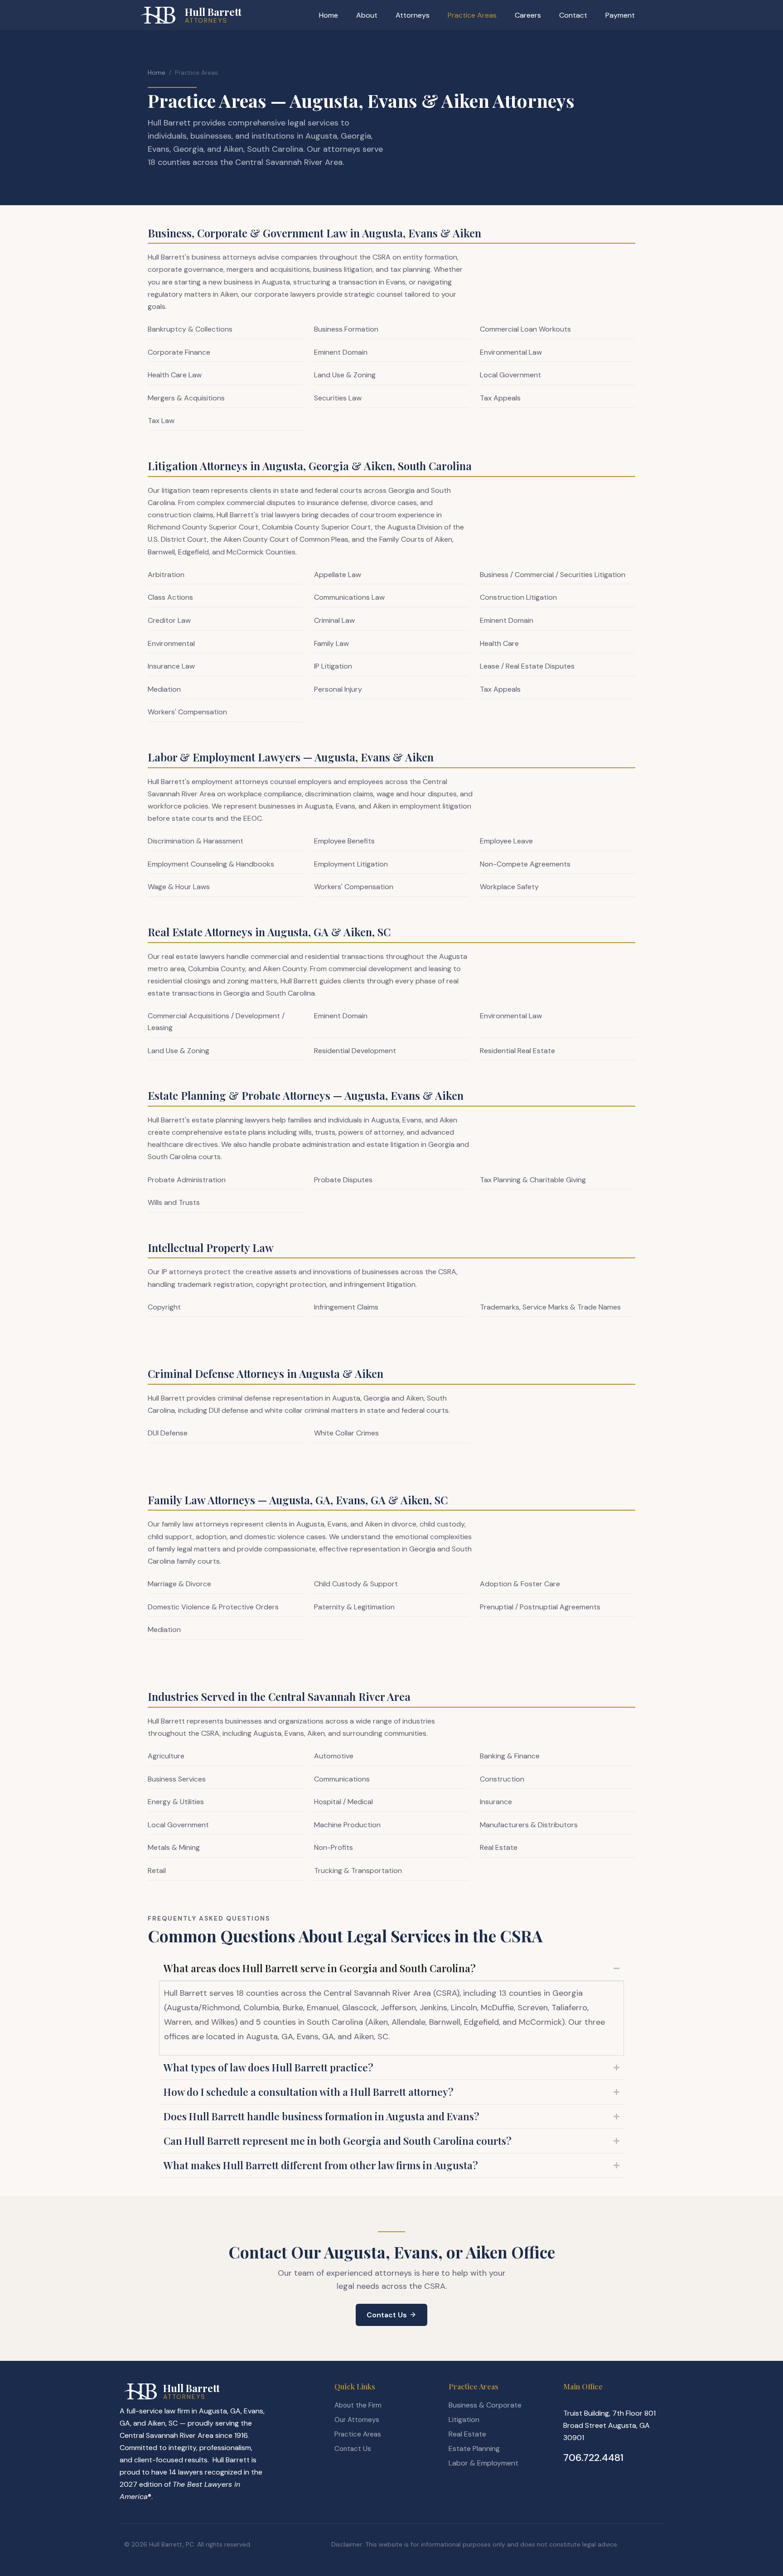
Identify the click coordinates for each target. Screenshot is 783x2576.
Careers (528, 15)
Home (329, 15)
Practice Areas (472, 15)
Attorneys (413, 15)
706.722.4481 (593, 2458)
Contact (573, 15)
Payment (620, 15)
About (367, 15)
